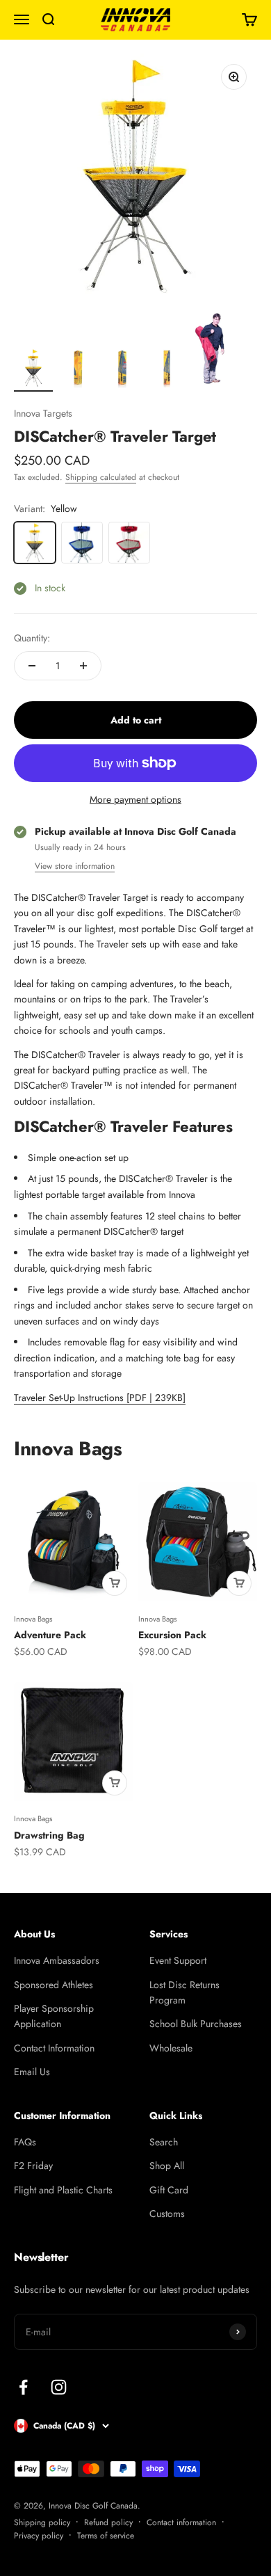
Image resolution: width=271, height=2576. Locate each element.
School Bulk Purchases (196, 2024)
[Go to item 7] (167, 370)
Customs (167, 2214)
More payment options (135, 799)
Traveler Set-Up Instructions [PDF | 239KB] (100, 1398)
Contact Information (54, 2048)
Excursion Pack (172, 1635)
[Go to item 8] (211, 352)
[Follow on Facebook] (23, 2387)
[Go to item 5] (78, 370)
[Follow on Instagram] (59, 2387)
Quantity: (32, 638)
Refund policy (108, 2522)
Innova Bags (33, 1619)
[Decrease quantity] (32, 666)
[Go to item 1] (33, 370)
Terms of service (106, 2536)
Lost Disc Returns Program (184, 1992)
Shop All (167, 2166)
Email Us (32, 2072)
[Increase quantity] (83, 666)
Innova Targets (43, 413)
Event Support (178, 1960)
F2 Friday (33, 2166)
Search (164, 2142)
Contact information (181, 2522)
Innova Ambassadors (57, 1960)
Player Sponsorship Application (54, 2016)
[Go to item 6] (122, 370)
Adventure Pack (50, 1635)
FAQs (25, 2142)
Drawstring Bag (49, 1835)
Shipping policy (42, 2522)
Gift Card (169, 2190)
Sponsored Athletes (54, 1985)
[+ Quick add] (115, 1583)
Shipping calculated (101, 477)
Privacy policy (39, 2536)
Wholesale (171, 2048)
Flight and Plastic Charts (63, 2190)
